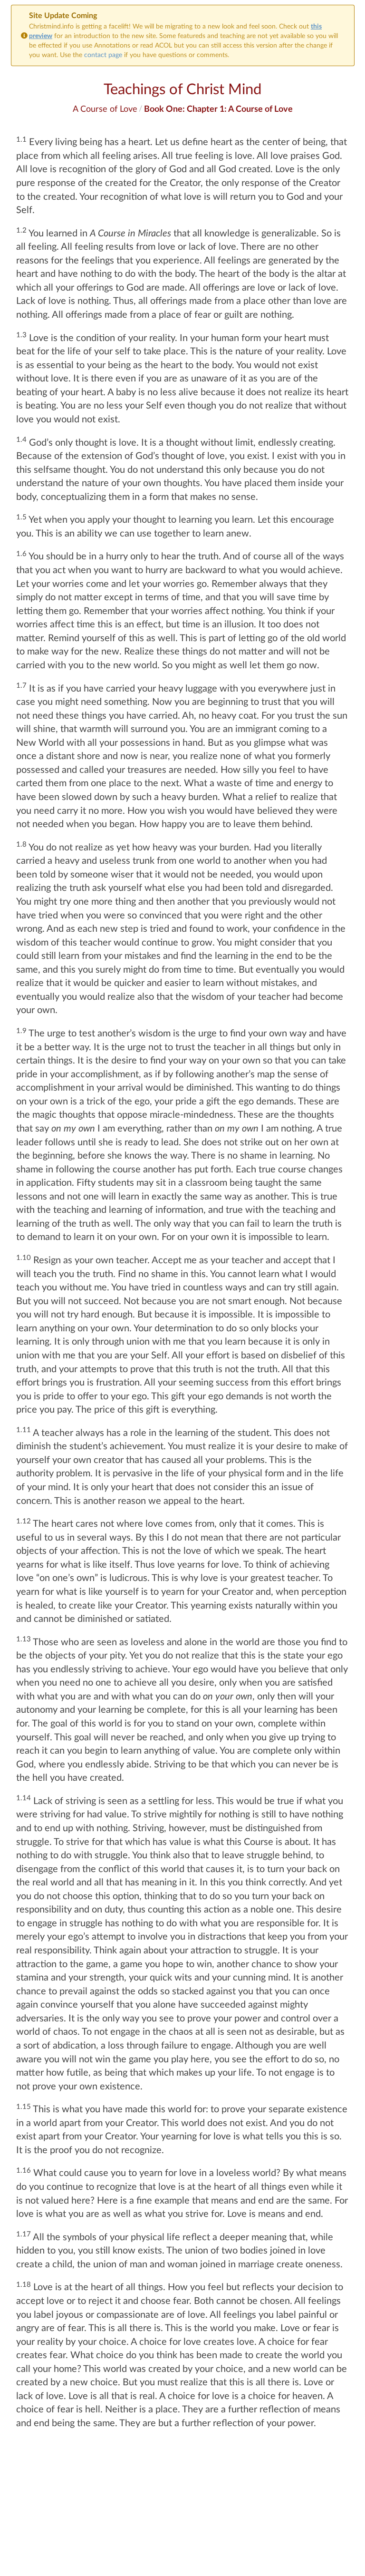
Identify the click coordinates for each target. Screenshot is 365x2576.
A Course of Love (105, 108)
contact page (103, 54)
